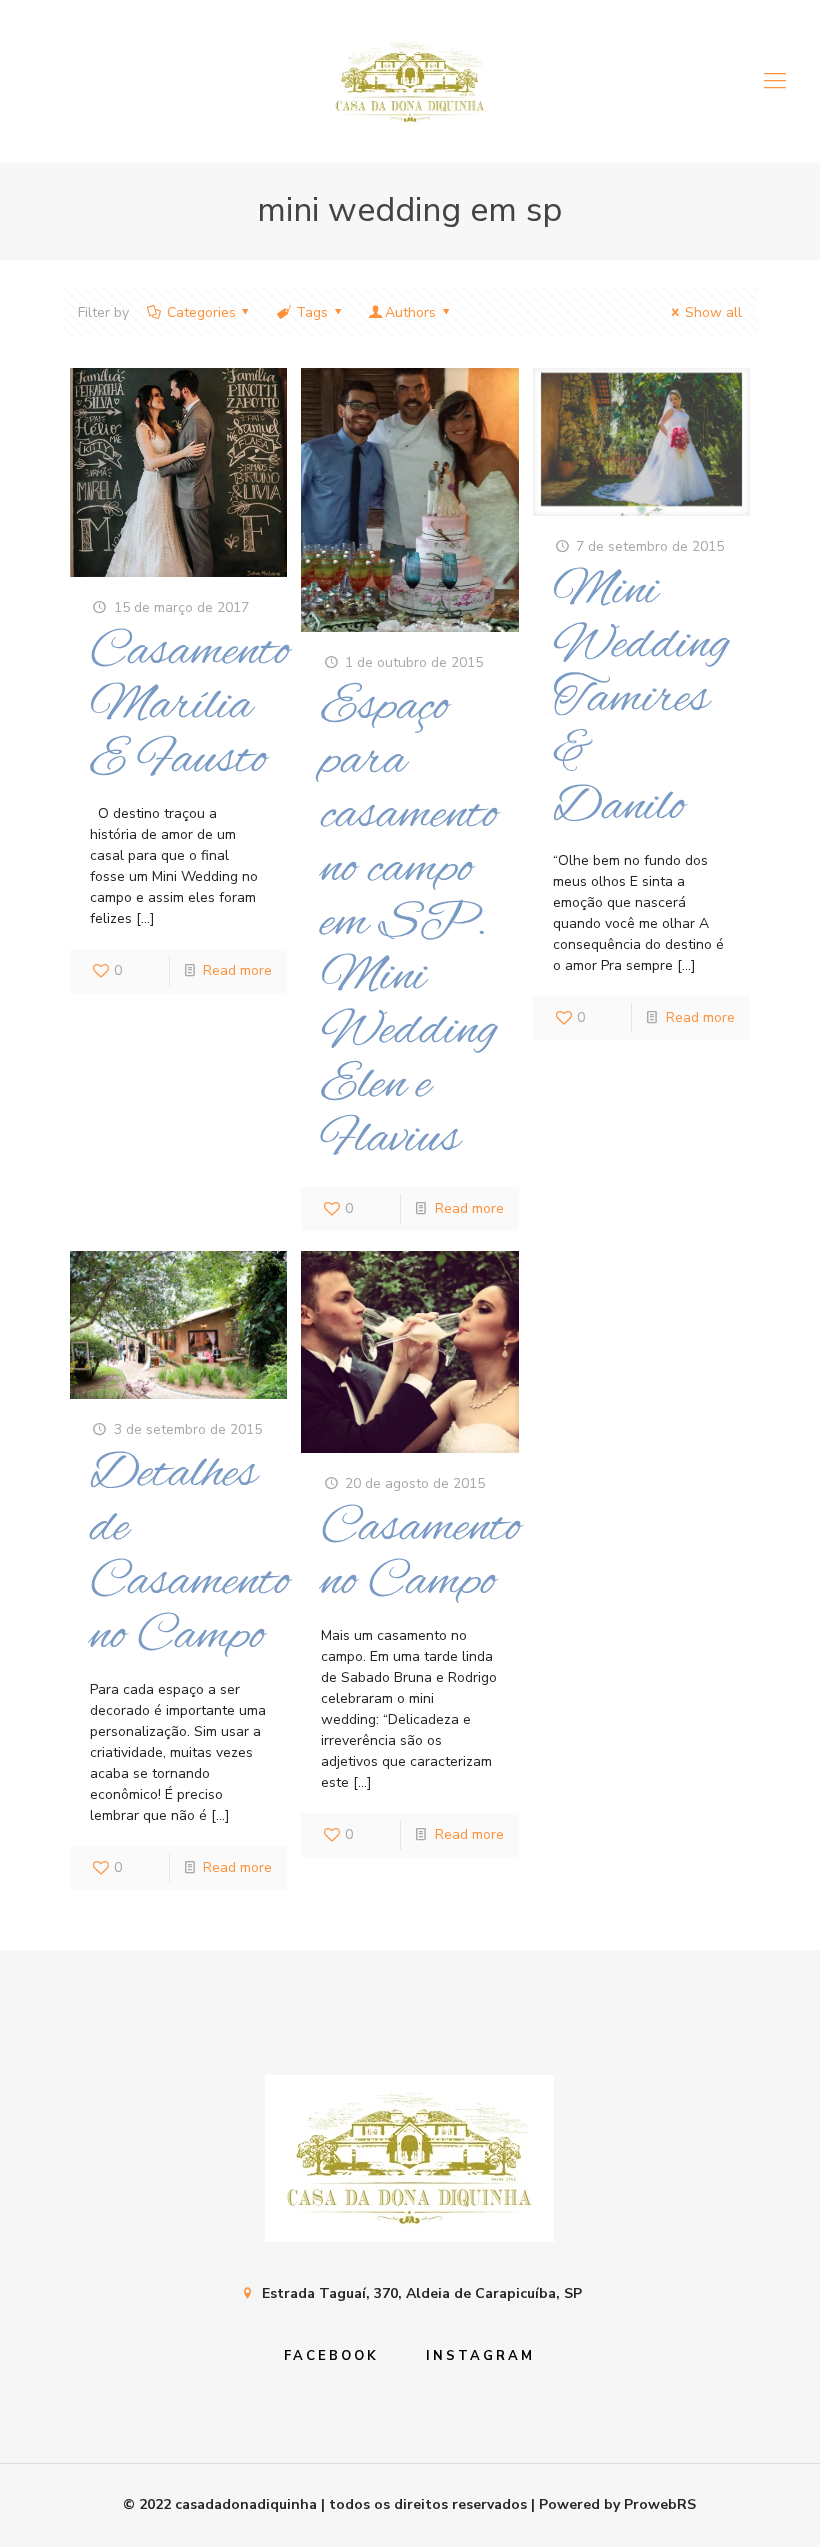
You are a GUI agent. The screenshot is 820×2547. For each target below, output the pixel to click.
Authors (410, 312)
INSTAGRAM (480, 2356)
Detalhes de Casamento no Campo (190, 1555)
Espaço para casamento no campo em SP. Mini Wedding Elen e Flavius (409, 923)
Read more (237, 970)
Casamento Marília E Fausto (190, 706)
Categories (201, 312)
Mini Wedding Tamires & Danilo (641, 699)
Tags (312, 312)
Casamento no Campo (421, 1555)
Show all (713, 312)
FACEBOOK (331, 2356)
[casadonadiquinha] (410, 81)
